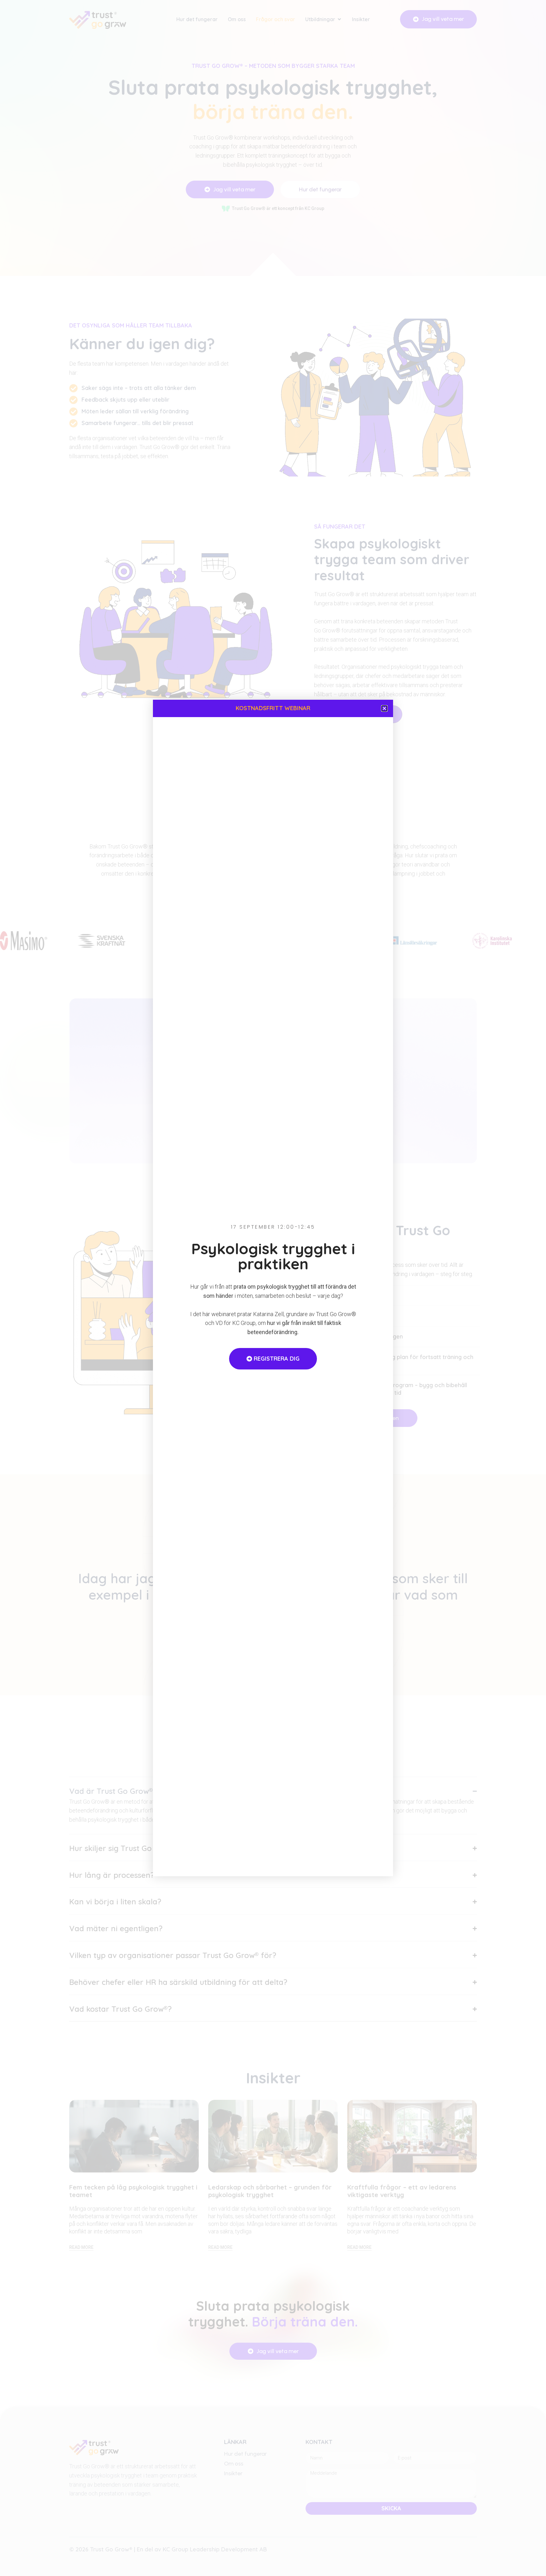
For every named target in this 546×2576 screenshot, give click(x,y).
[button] (384, 708)
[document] (273, 1288)
